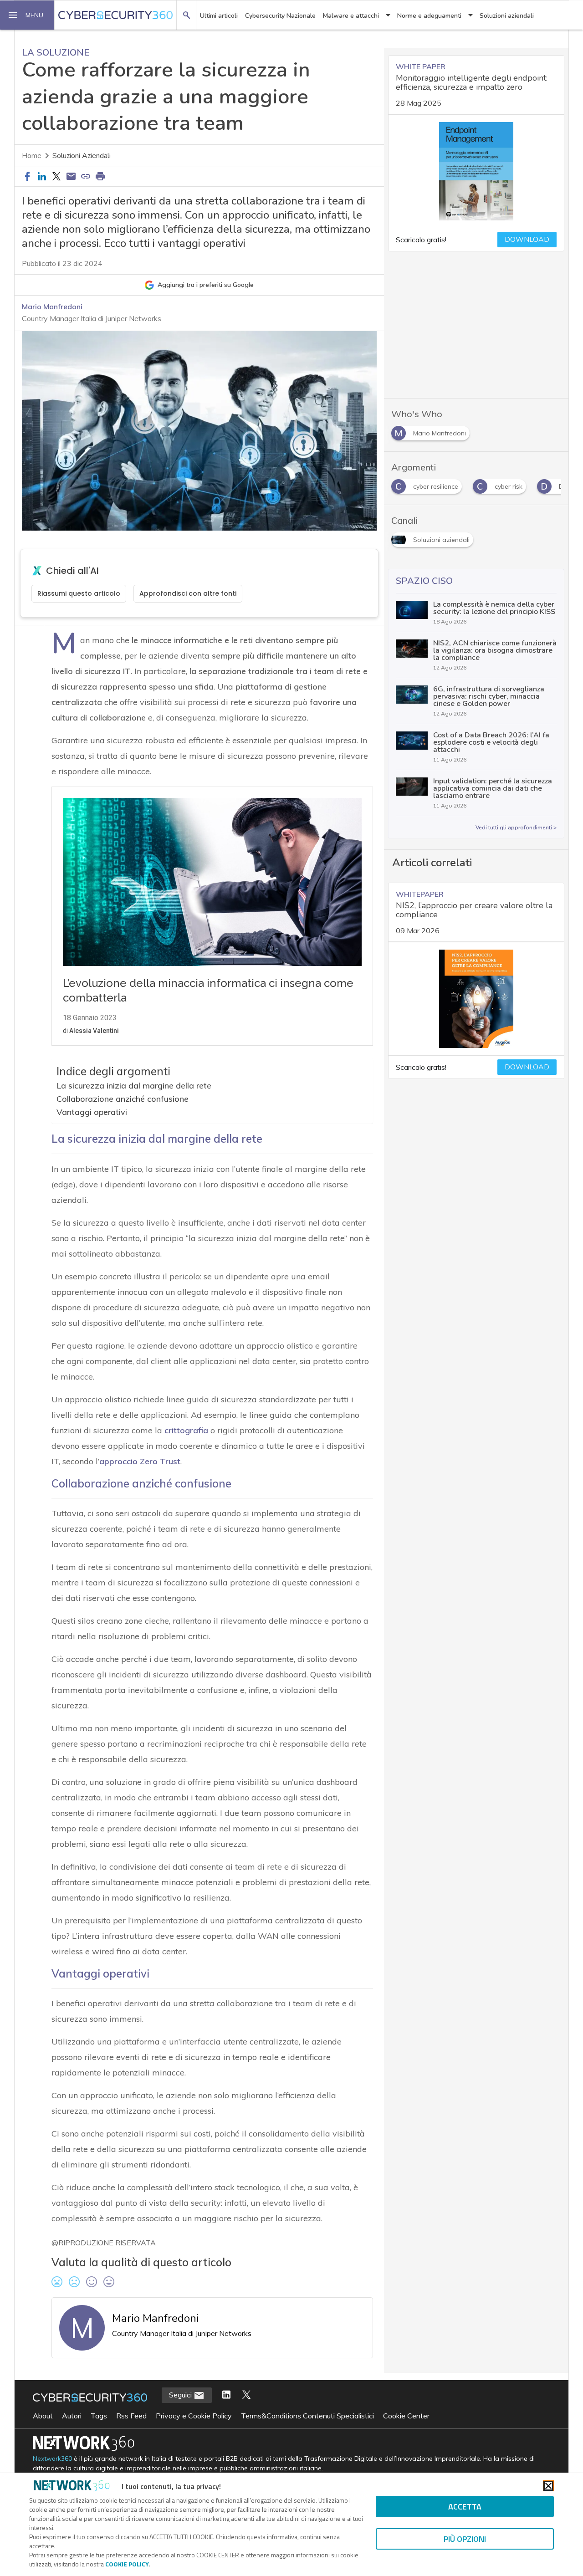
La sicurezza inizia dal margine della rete (134, 1086)
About (43, 2416)
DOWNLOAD (527, 240)
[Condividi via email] (71, 177)
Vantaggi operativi (92, 1112)
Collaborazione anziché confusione (123, 1099)
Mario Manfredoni (52, 307)
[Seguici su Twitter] (246, 2395)
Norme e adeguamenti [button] (429, 16)
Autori (72, 2416)
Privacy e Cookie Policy (194, 2416)
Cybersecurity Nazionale (280, 16)
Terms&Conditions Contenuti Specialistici (307, 2416)
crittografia (186, 1430)
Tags (99, 2416)
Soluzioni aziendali (507, 16)
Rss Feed (131, 2416)
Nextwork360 (52, 2459)
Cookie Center (406, 2416)
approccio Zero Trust (140, 1461)
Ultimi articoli (219, 16)
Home (32, 156)
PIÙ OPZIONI (465, 2539)
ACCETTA (465, 2507)
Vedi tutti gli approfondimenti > (516, 828)
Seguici (181, 2395)
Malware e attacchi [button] (351, 16)
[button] (27, 15)
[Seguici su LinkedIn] (226, 2395)
